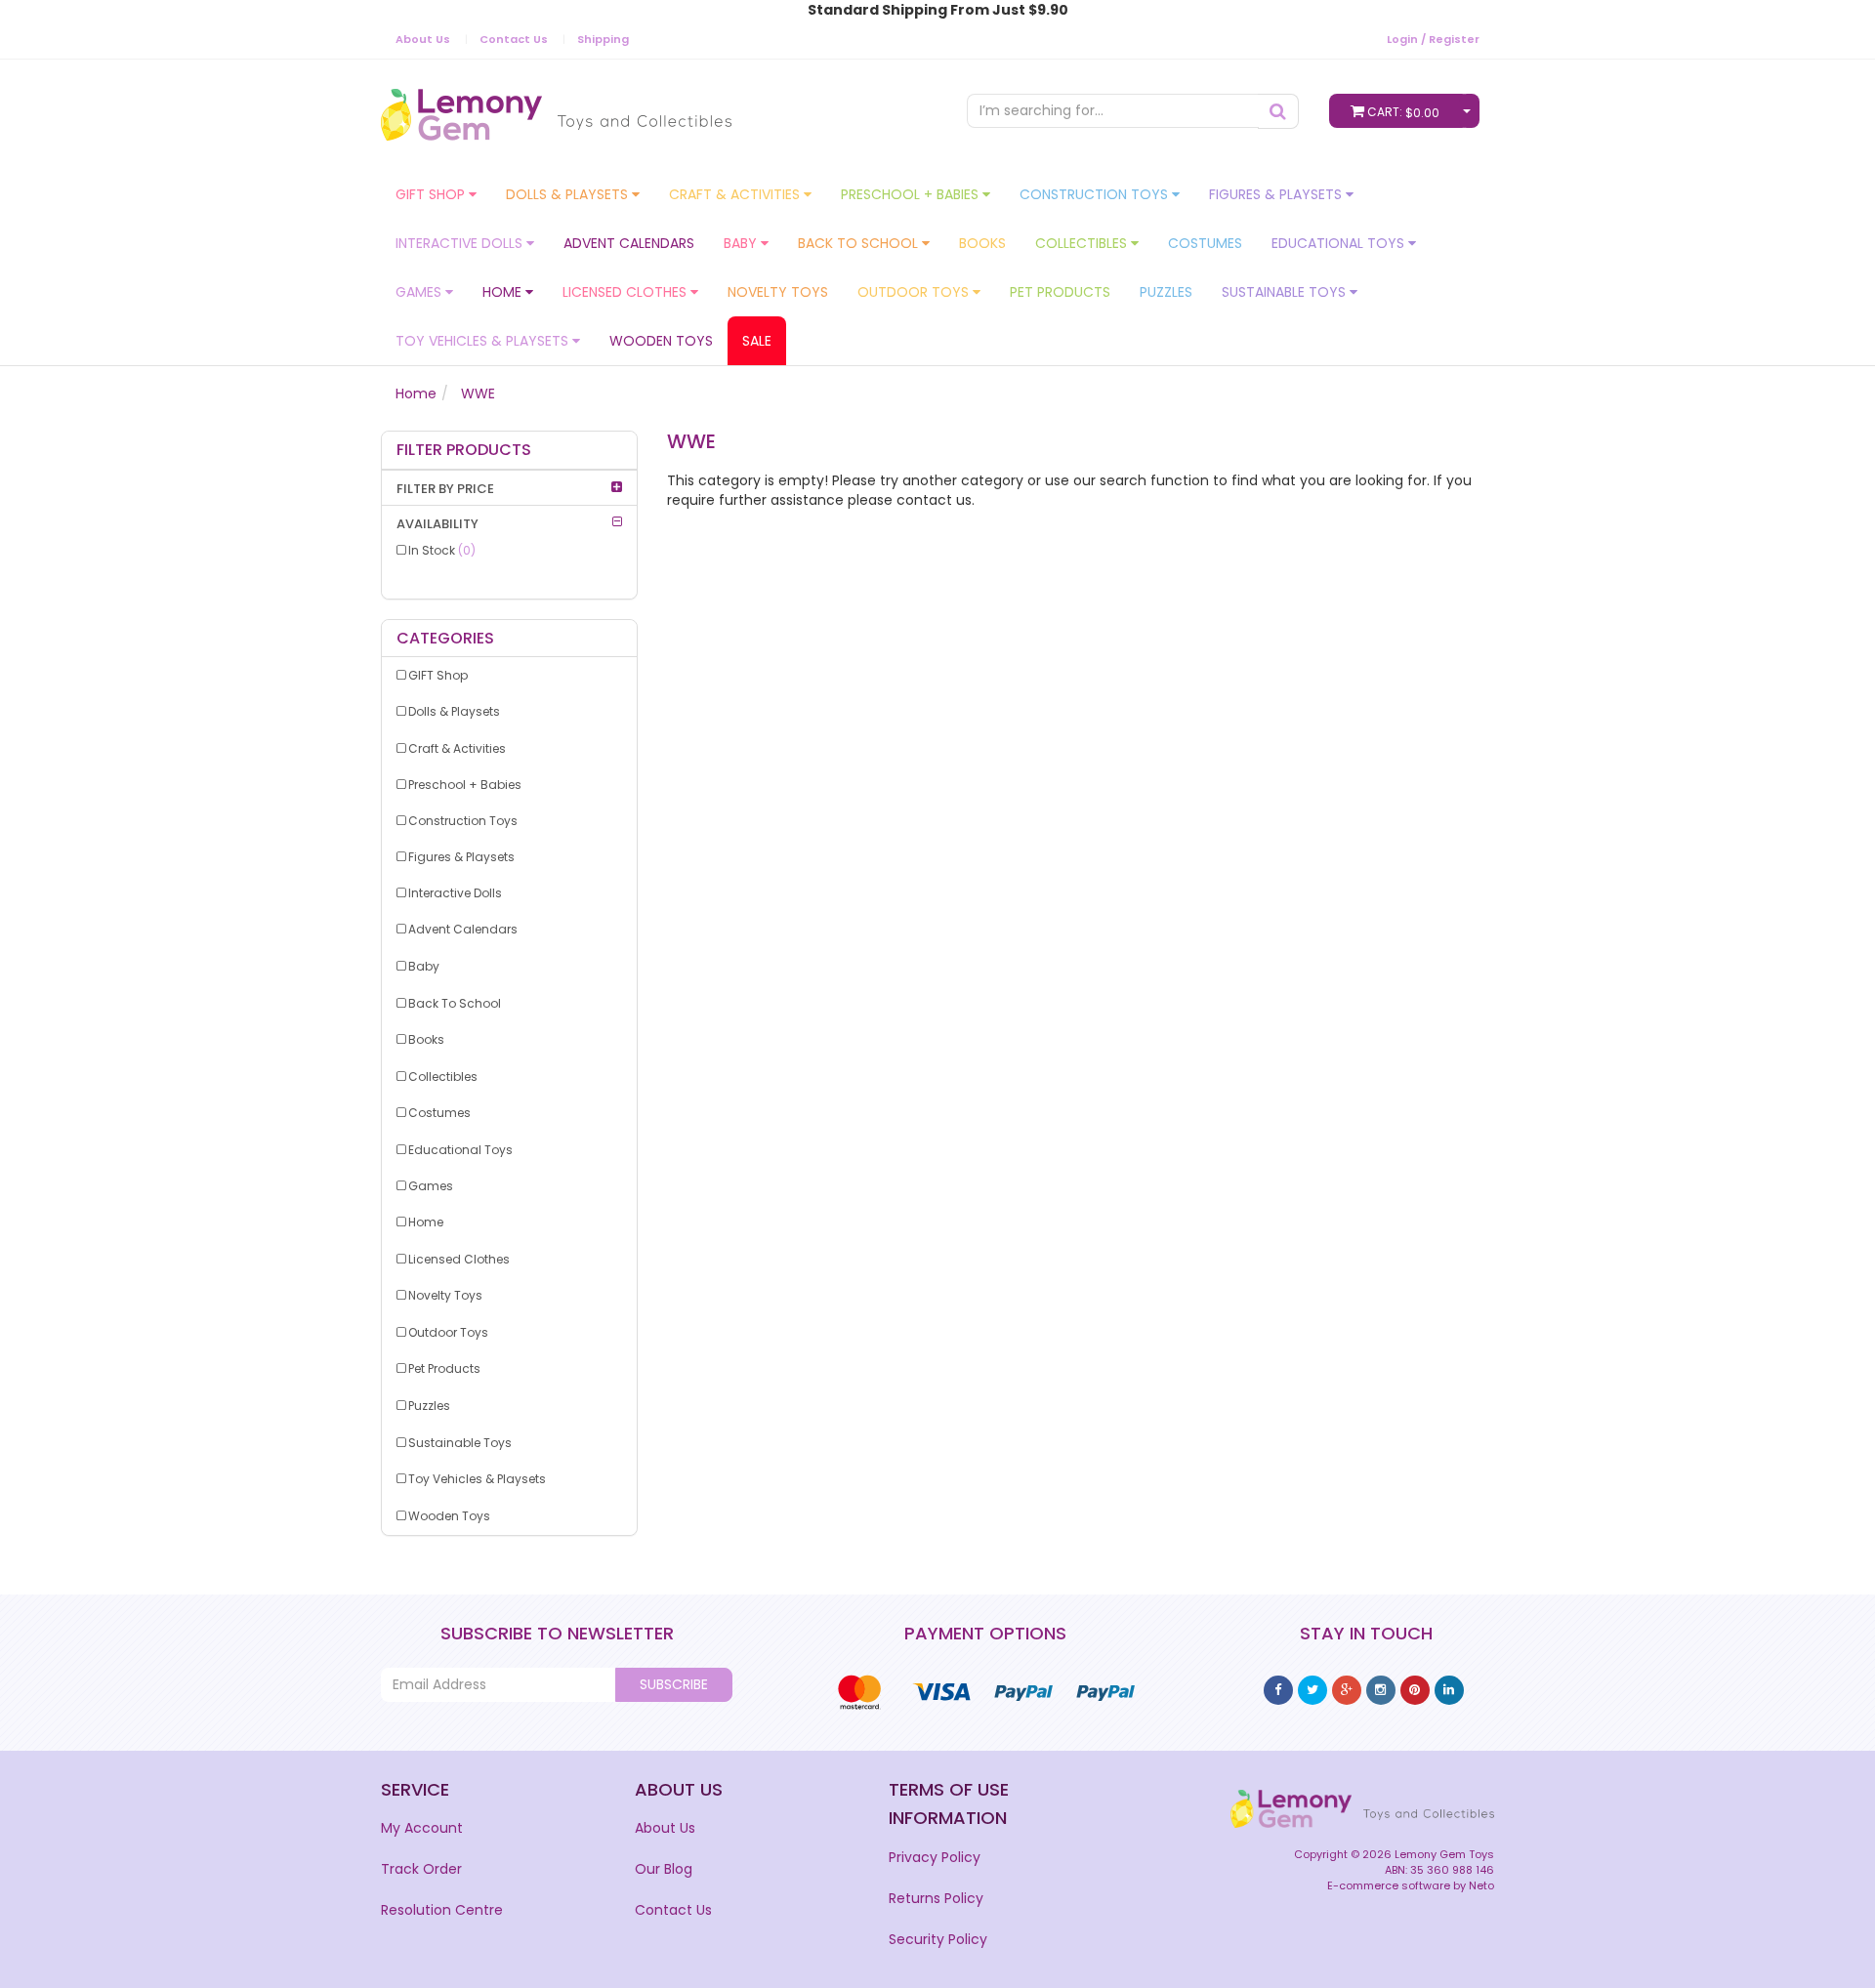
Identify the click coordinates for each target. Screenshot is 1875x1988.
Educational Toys (1340, 243)
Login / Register (1433, 39)
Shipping (603, 39)
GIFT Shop (432, 194)
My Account (422, 1828)
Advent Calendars (629, 243)
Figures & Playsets (1277, 194)
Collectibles (1083, 243)
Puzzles (1166, 292)
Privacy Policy (935, 1857)
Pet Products (1060, 292)
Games (420, 292)
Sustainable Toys (1286, 292)
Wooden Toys (661, 341)
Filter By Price (445, 489)
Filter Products (464, 450)
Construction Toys (1096, 194)
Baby (742, 243)
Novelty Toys (778, 292)
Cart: (1403, 112)
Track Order (421, 1869)
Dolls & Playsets (569, 194)
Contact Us (514, 39)
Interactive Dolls (461, 243)
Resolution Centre (442, 1910)
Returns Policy (936, 1898)
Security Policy (938, 1939)
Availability (437, 524)
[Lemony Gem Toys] (556, 108)
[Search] (1278, 111)
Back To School (860, 243)
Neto (1481, 1885)
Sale (757, 341)
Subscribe (674, 1684)
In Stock (442, 550)
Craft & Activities (736, 194)
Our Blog (664, 1869)
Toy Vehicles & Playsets (484, 341)
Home (504, 292)
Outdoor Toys (915, 292)
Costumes (1205, 243)
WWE (478, 393)
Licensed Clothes (626, 292)
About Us (423, 39)
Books (982, 243)
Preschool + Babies (912, 194)
